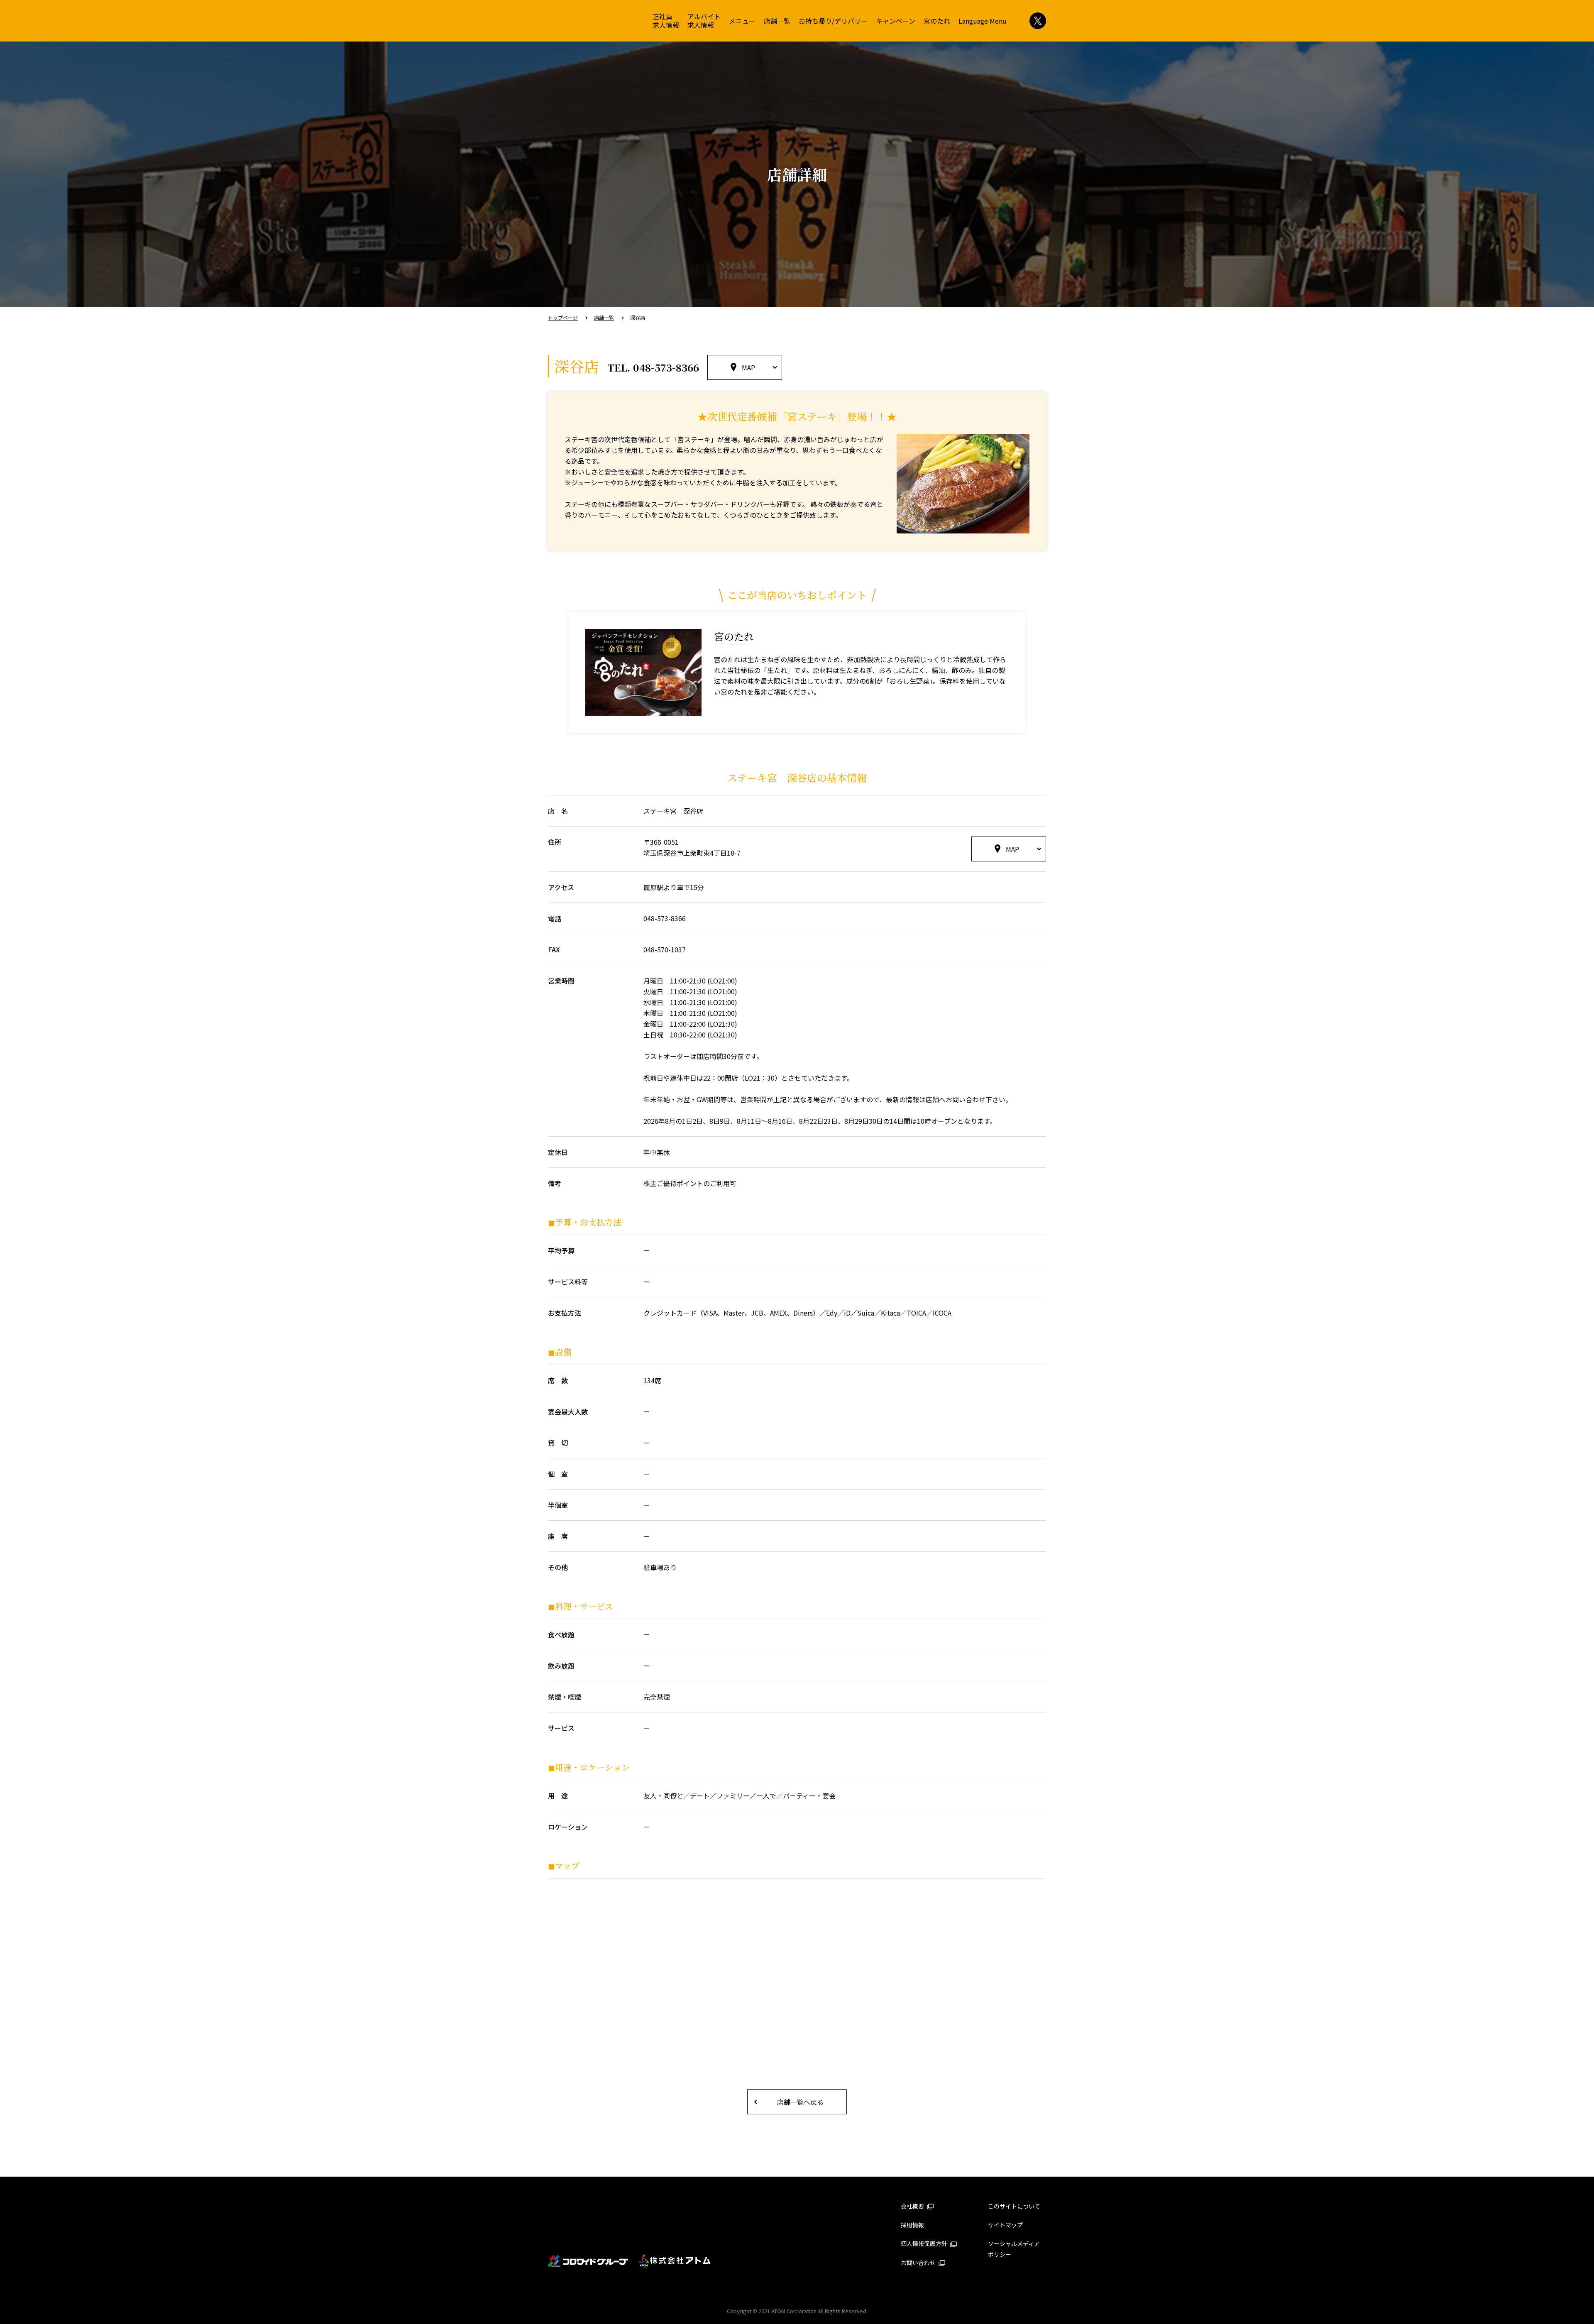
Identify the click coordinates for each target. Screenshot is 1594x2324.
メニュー (742, 21)
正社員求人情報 (666, 21)
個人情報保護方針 (925, 2243)
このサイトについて (1014, 2206)
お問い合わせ (919, 2263)
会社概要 (913, 2206)
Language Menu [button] (983, 21)
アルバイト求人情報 (704, 21)
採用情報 (912, 2225)
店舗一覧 (777, 21)
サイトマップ (1005, 2225)
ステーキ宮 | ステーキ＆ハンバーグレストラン (583, 22)
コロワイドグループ (588, 2261)
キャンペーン (896, 21)
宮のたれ (937, 21)
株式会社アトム (675, 2261)
